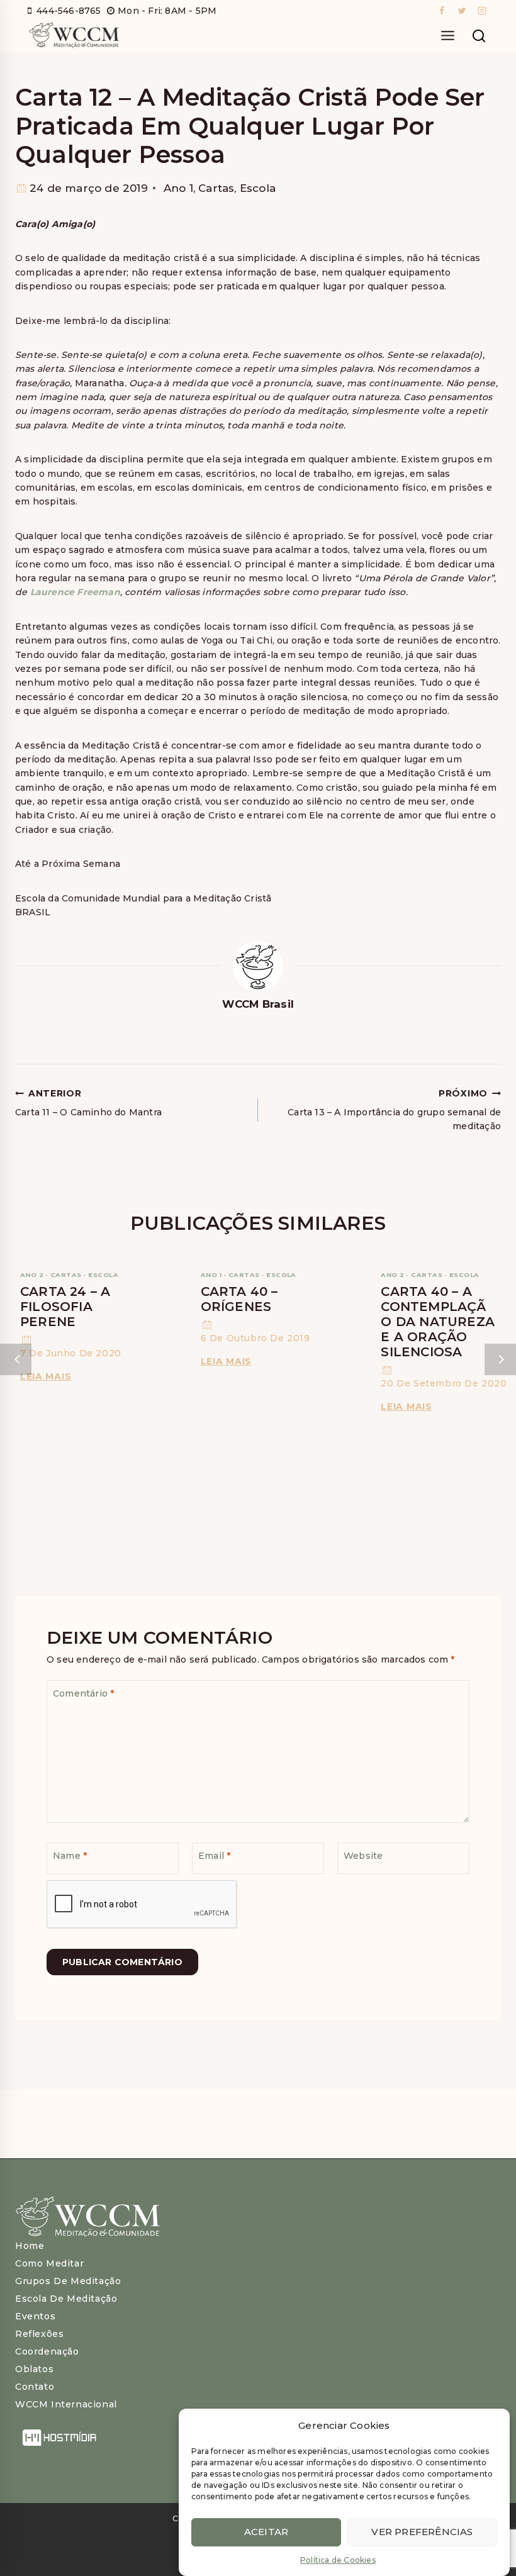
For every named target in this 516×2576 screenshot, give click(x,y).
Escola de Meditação (66, 2299)
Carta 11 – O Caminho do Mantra (88, 1102)
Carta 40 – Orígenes (239, 1299)
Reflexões (39, 2334)
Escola (258, 188)
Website (363, 1856)
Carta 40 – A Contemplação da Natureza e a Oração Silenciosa (438, 1322)
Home (30, 2246)
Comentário (83, 1693)
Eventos (35, 2316)
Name (70, 1856)
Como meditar (49, 2263)
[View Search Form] (479, 36)
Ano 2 (32, 1275)
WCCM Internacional (66, 2404)
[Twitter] (462, 11)
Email (214, 1856)
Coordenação (47, 2351)
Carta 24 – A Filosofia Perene (65, 1307)
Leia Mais (48, 1376)
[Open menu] (447, 36)
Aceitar (266, 2532)
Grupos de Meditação (68, 2281)
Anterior (16, 1359)
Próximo (500, 1359)
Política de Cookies (338, 2560)
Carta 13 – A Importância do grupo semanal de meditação (394, 1110)
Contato (35, 2387)
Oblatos (34, 2369)
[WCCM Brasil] (73, 36)
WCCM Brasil (258, 1004)
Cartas (216, 188)
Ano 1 (178, 188)
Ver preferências (422, 2532)
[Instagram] (482, 11)
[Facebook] (442, 11)
